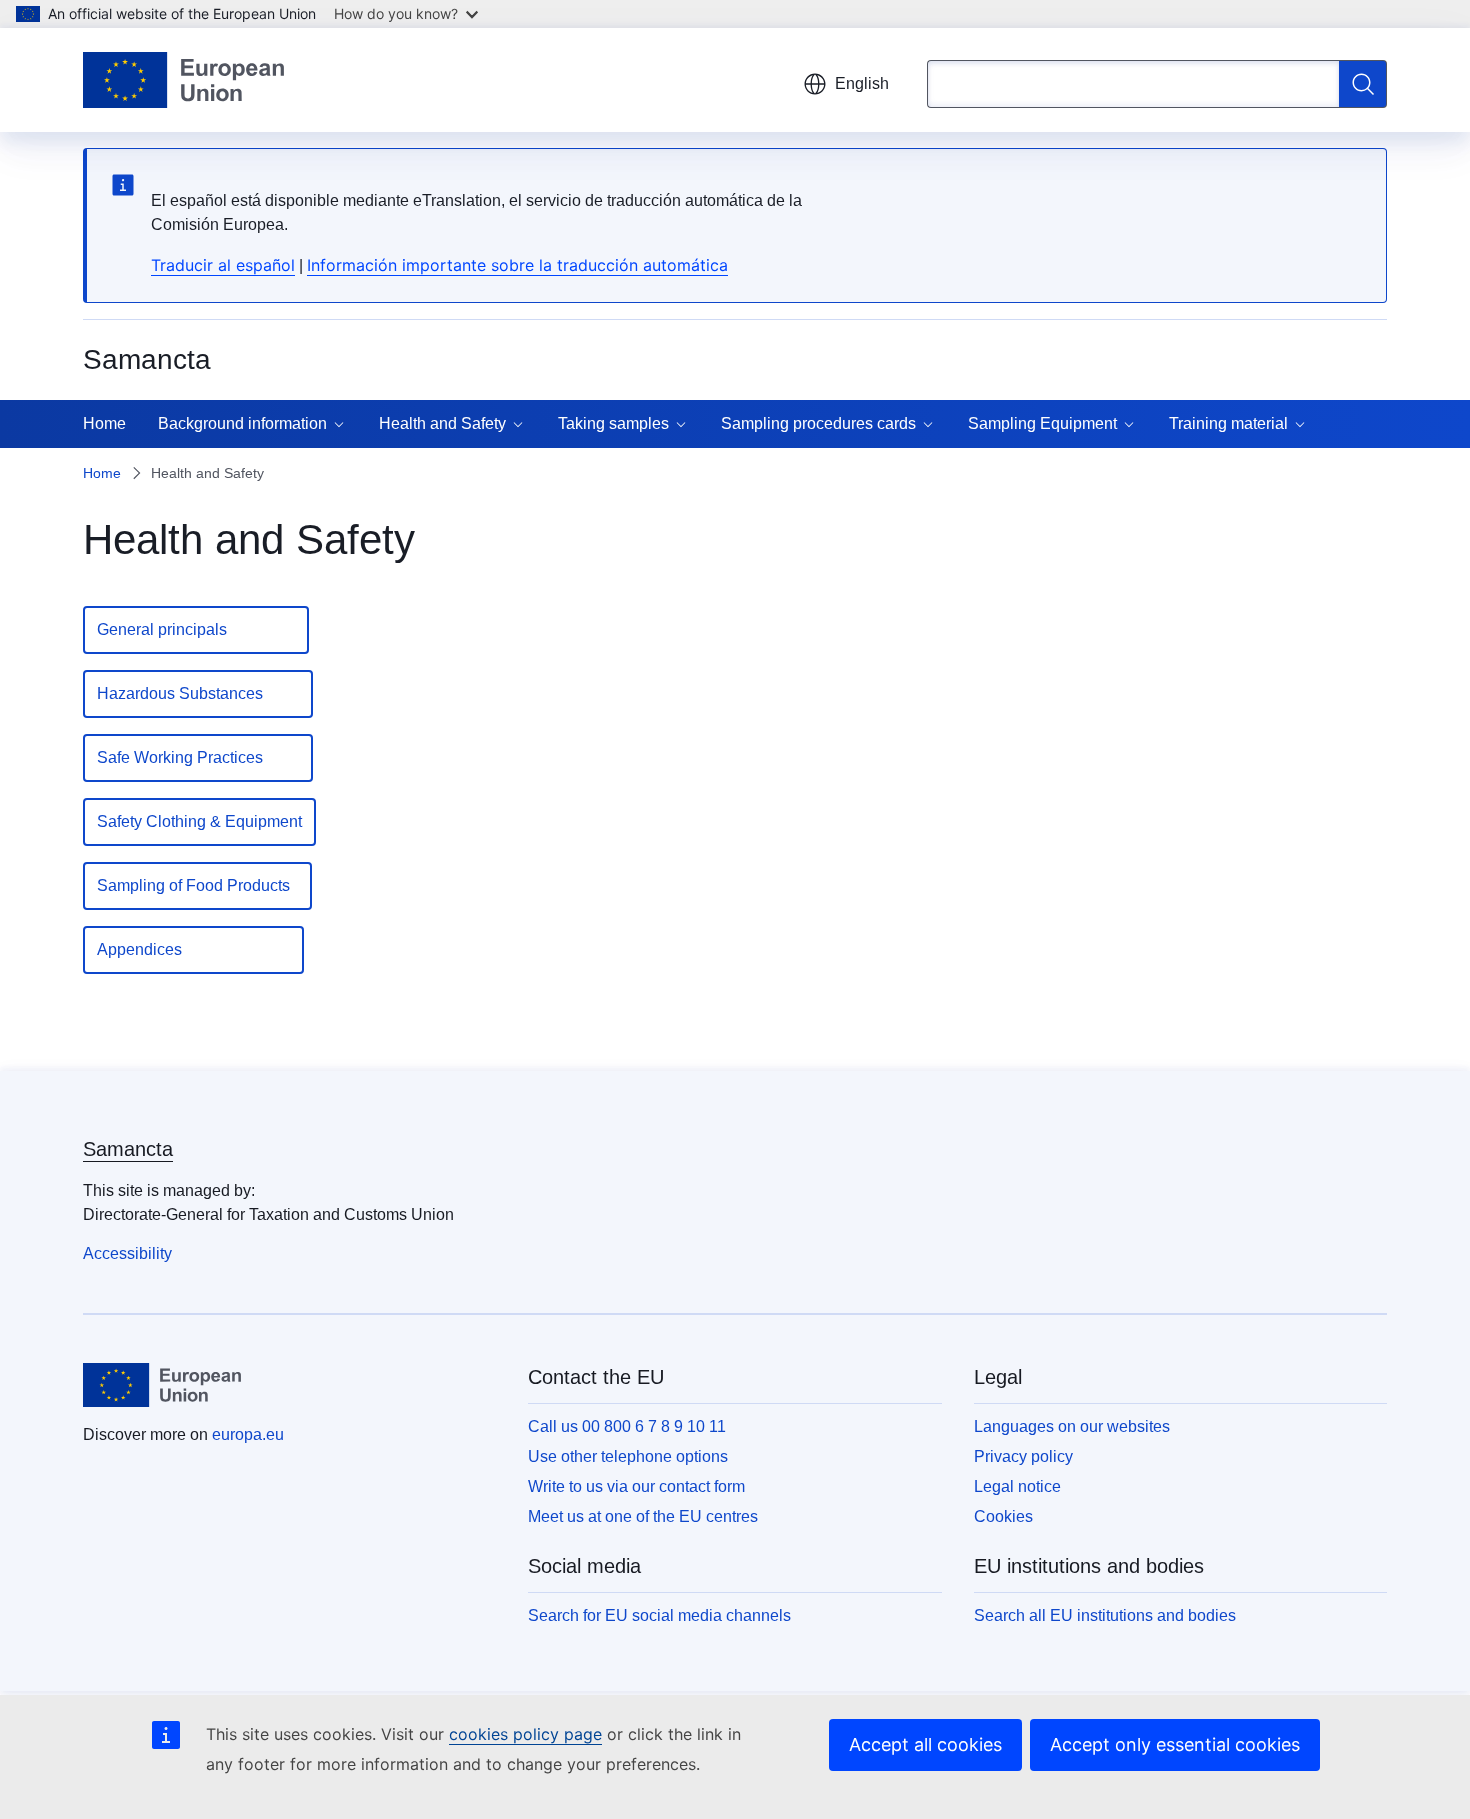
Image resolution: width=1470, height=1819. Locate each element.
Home (104, 423)
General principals (196, 629)
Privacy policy (1023, 1456)
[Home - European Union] (183, 80)
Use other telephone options (628, 1456)
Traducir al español (223, 265)
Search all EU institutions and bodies (1105, 1615)
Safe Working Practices (198, 757)
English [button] (862, 83)
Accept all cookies (925, 1744)
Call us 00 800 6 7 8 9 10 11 (627, 1426)
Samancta (128, 1149)
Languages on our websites (1072, 1426)
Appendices (193, 949)
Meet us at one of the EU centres (643, 1516)
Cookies (1003, 1516)
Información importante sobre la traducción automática (517, 265)
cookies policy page (525, 1734)
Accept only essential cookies (1175, 1744)
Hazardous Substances (198, 693)
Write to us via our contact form (636, 1486)
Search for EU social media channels (659, 1615)
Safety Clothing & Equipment (199, 821)
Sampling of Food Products (197, 885)
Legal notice (1017, 1486)
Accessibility (127, 1253)
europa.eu (248, 1434)
